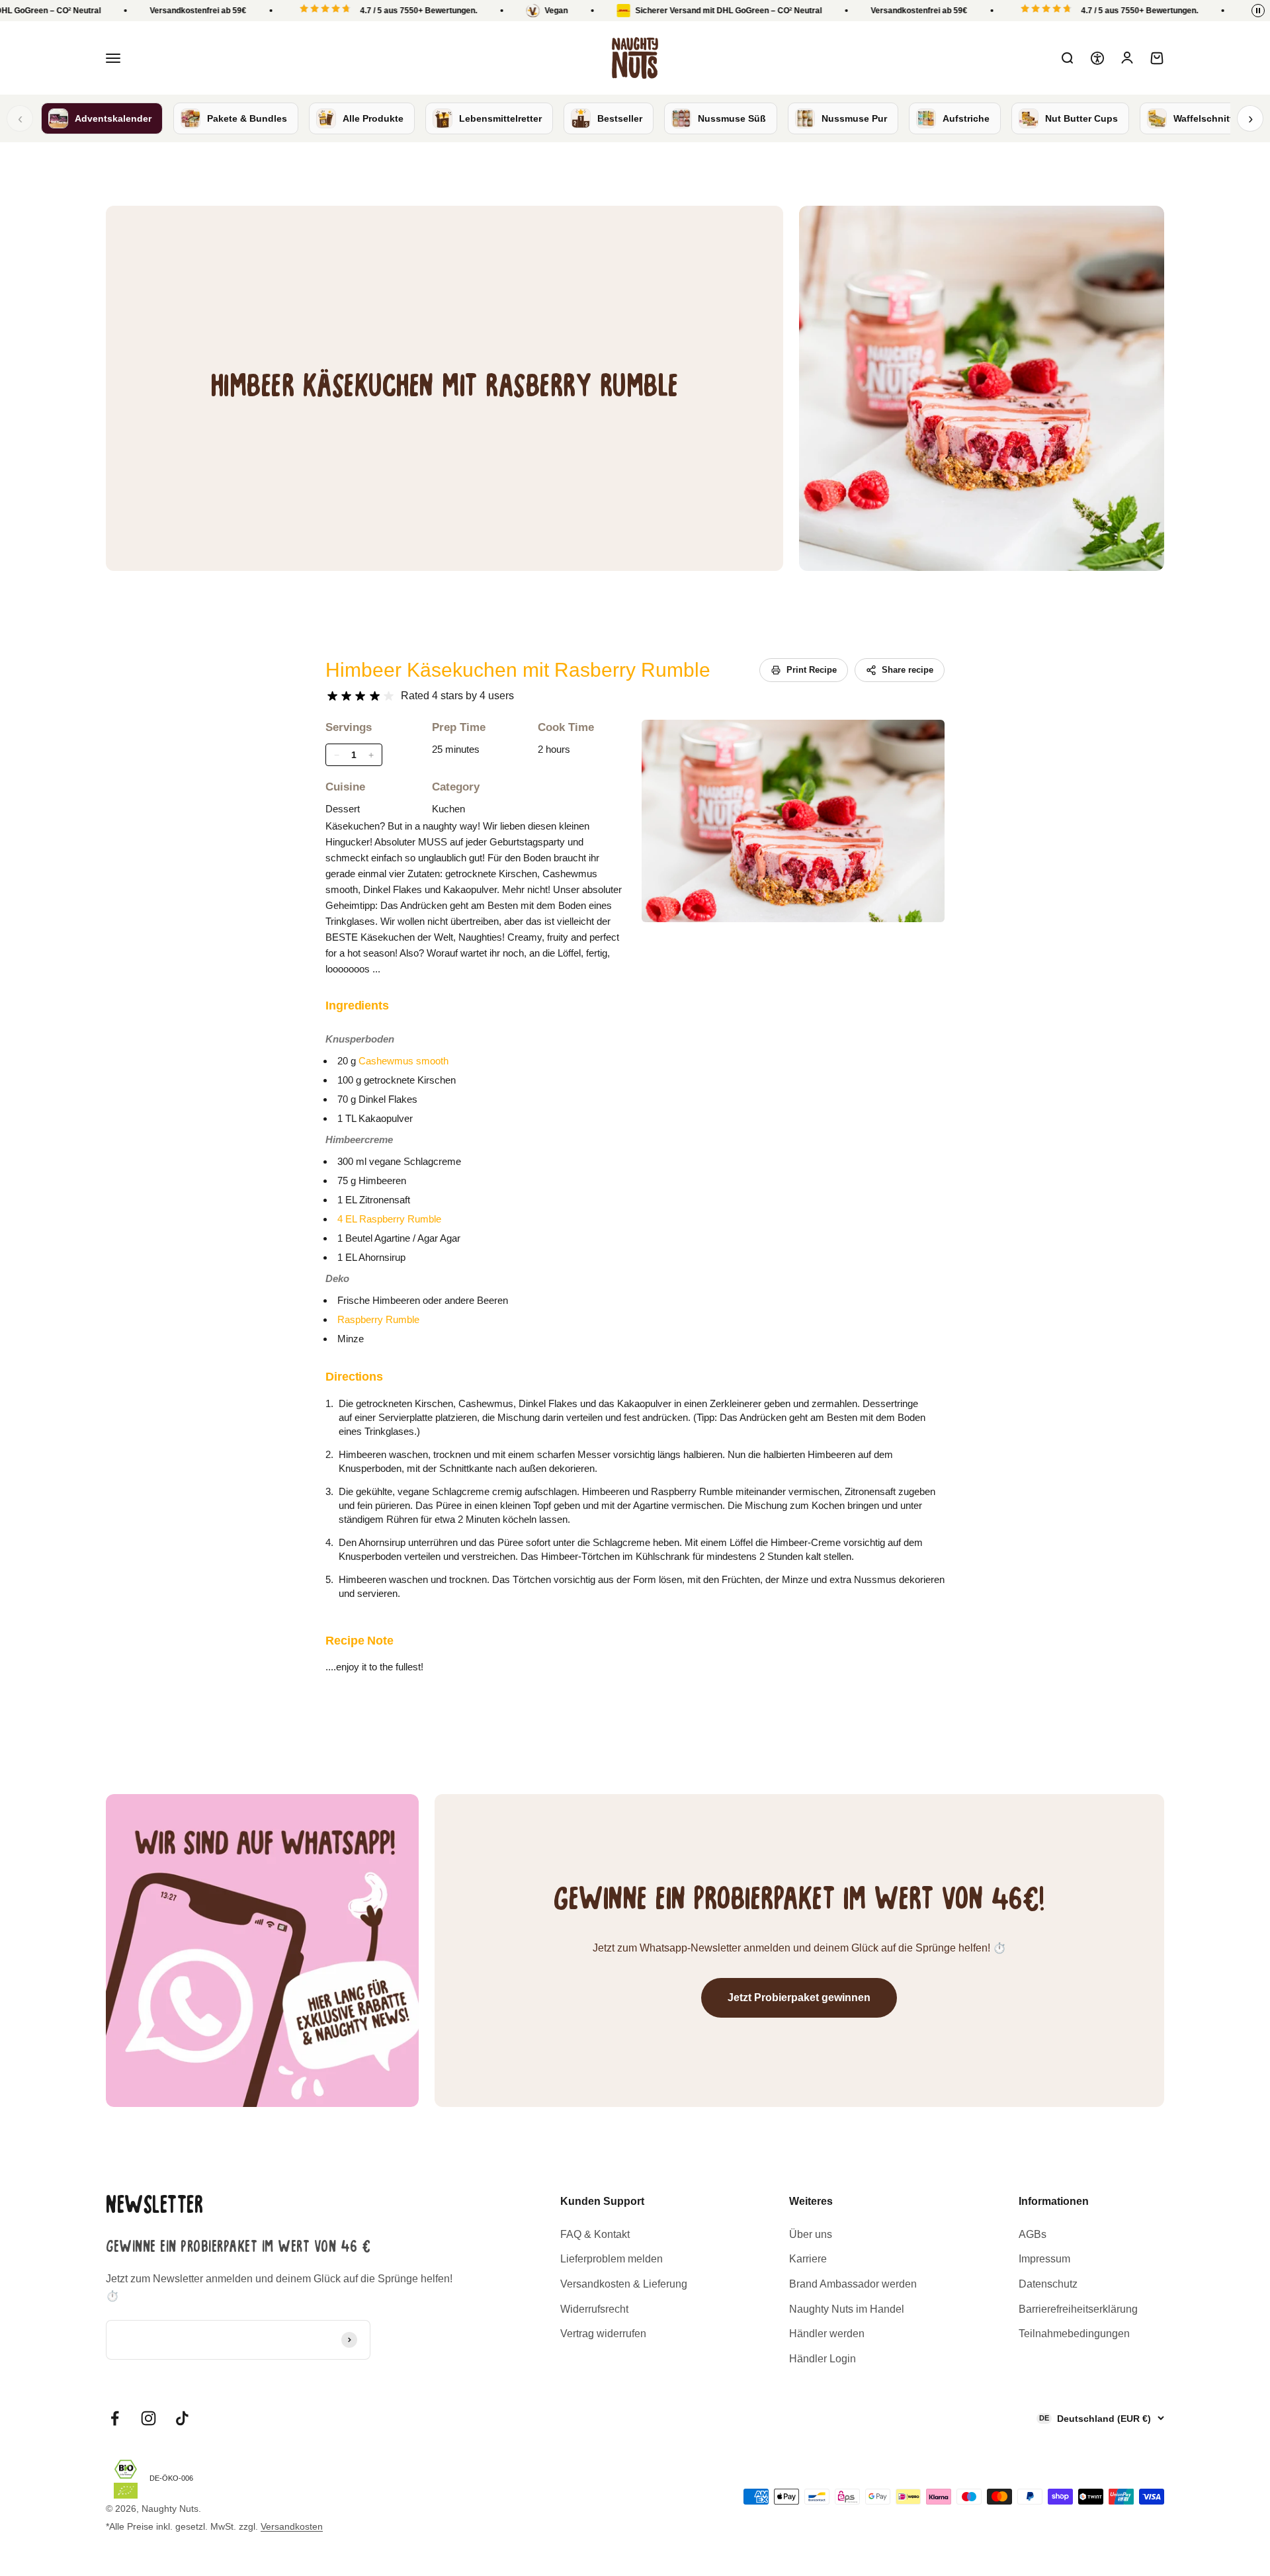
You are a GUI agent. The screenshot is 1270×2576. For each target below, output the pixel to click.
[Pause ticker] (1258, 11)
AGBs (1033, 2234)
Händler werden (827, 2334)
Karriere (808, 2259)
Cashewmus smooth (403, 1061)
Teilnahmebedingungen (1074, 2334)
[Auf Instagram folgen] (148, 2418)
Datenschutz (1048, 2284)
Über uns (811, 2234)
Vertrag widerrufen (603, 2334)
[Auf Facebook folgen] (115, 2418)
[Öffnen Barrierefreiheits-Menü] (1097, 58)
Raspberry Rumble (378, 1319)
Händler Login (823, 2359)
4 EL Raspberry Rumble (389, 1219)
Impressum (1044, 2259)
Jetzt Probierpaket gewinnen (799, 1997)
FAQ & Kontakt (595, 2234)
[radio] (332, 696)
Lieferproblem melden (612, 2259)
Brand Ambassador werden (853, 2284)
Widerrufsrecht (594, 2309)
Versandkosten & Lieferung (624, 2284)
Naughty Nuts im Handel (847, 2309)
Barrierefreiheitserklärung (1078, 2309)
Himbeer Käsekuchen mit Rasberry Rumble (518, 670)
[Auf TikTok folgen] (182, 2418)
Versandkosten (292, 2526)
